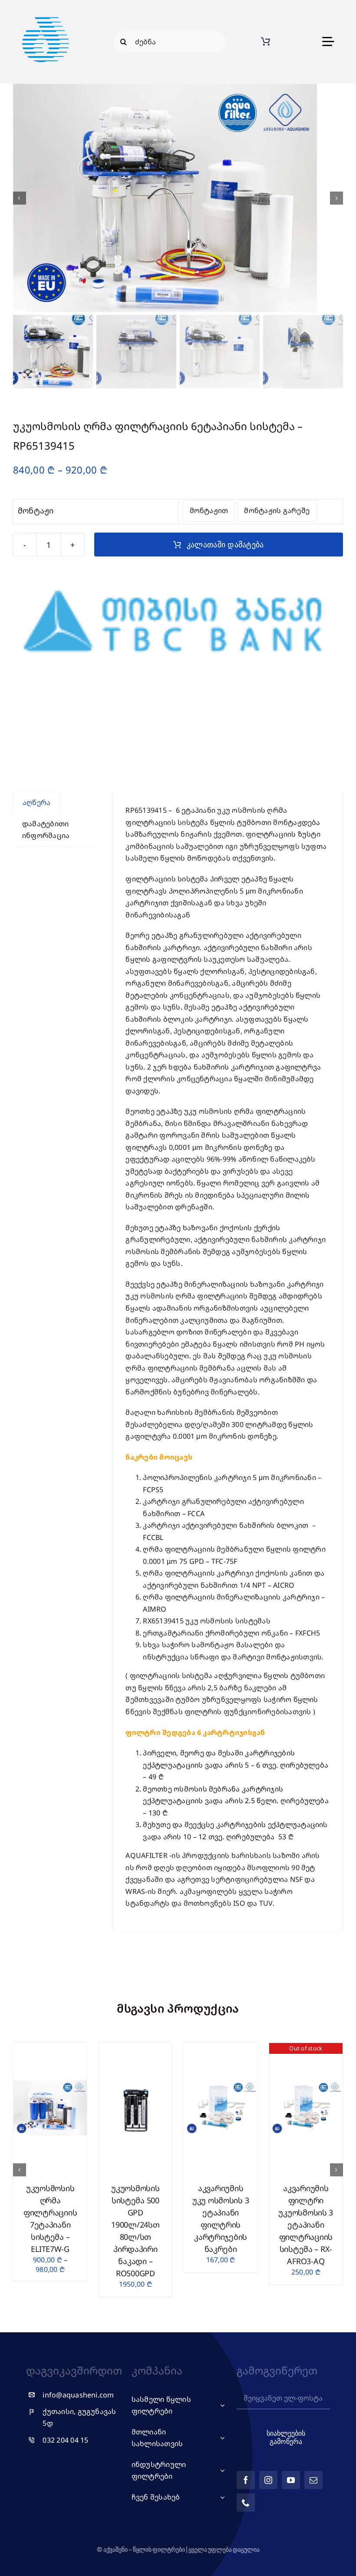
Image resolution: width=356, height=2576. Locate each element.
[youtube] (291, 2480)
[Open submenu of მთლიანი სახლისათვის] (221, 2438)
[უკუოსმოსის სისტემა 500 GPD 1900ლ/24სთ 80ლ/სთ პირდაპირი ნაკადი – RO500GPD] (135, 2048)
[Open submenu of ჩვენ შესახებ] (221, 2497)
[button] (20, 2170)
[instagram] (268, 2480)
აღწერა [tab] (36, 802)
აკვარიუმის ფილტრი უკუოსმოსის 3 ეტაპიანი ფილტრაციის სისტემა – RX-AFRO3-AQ (306, 2225)
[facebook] (246, 2480)
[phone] (246, 2503)
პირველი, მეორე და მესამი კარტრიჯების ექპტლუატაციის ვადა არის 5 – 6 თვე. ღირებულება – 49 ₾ (236, 1765)
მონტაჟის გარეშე (277, 510)
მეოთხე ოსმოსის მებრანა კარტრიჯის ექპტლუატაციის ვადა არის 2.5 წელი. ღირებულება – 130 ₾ (236, 1801)
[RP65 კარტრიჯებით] (178, 198)
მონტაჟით (209, 510)
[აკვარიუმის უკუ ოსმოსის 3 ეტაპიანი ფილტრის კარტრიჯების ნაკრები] (220, 2048)
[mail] (313, 2480)
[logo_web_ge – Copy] (46, 10)
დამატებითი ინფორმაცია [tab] (46, 830)
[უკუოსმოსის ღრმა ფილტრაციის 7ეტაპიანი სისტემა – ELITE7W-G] (50, 2048)
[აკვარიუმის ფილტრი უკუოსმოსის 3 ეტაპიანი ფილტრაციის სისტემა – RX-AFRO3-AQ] (306, 2048)
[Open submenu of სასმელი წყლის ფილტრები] (221, 2405)
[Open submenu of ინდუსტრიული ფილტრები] (221, 2471)
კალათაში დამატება (225, 545)
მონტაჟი (36, 510)
